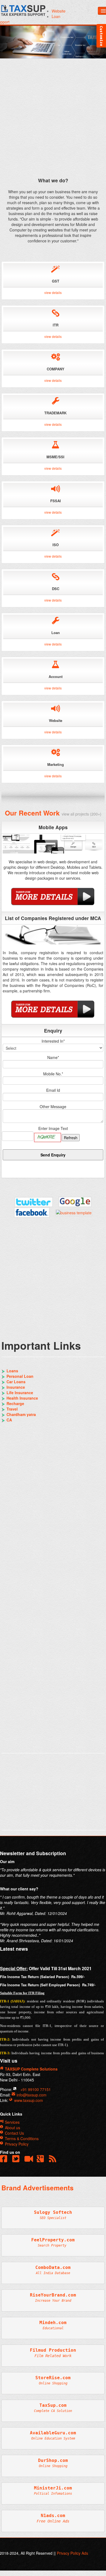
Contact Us (14, 2133)
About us (12, 2128)
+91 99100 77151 (35, 2089)
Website (59, 11)
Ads (85, 2553)
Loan (56, 16)
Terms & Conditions (21, 2138)
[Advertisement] (53, 120)
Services (12, 2122)
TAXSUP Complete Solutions (31, 2069)
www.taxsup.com (28, 2100)
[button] (54, 2160)
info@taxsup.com (32, 2095)
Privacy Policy (16, 2144)
